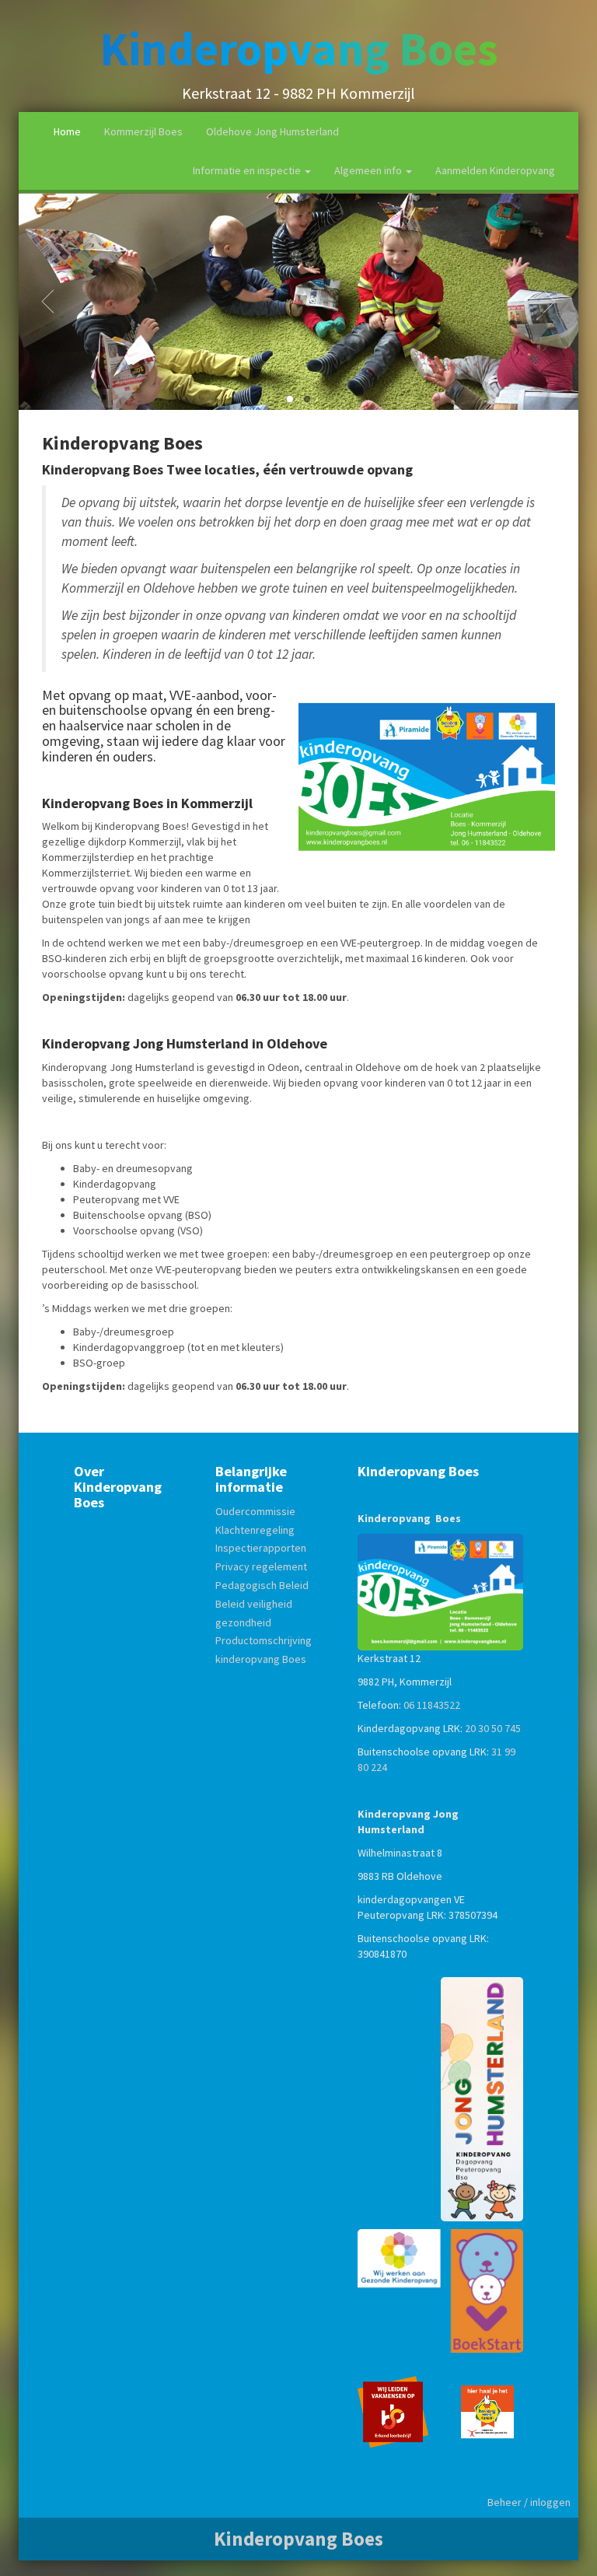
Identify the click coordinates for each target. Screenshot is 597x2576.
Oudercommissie (255, 1511)
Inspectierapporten (261, 1548)
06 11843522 (432, 1705)
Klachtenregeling (255, 1530)
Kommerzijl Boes (143, 131)
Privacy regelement (261, 1566)
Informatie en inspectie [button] (248, 170)
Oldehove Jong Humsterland (272, 131)
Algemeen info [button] (369, 170)
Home (67, 131)
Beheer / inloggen (529, 2502)
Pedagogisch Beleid (262, 1585)
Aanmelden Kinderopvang (495, 170)
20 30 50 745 (493, 1728)
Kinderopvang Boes (299, 49)
